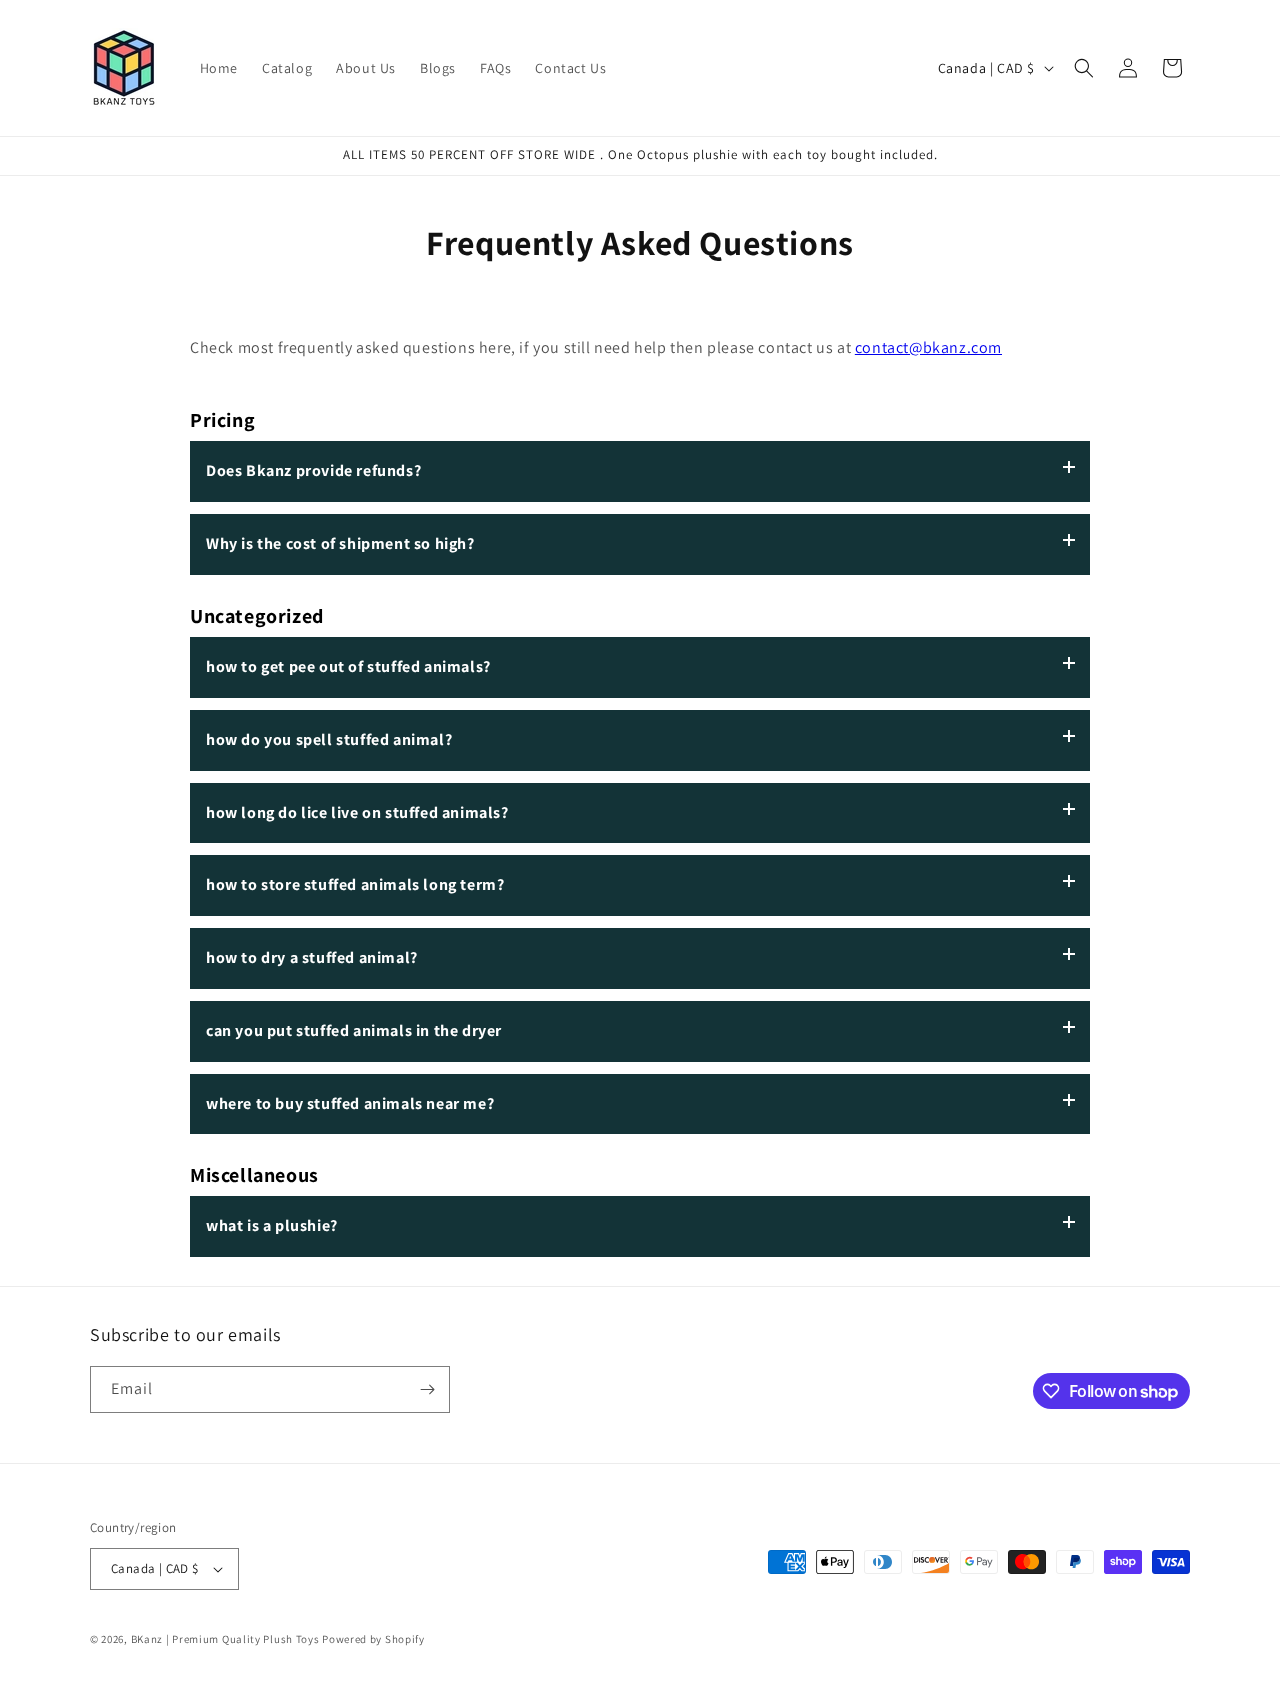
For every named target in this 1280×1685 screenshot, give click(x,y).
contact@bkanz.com (928, 347)
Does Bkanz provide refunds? (313, 470)
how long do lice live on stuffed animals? (357, 812)
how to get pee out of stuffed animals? (348, 666)
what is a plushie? (272, 1225)
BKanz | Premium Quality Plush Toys (225, 1639)
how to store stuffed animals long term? (355, 884)
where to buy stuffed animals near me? (350, 1103)
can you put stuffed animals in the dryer (354, 1030)
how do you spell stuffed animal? (329, 739)
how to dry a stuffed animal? (312, 957)
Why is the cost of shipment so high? (340, 543)
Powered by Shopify (373, 1639)
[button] (1084, 68)
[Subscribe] (427, 1389)
